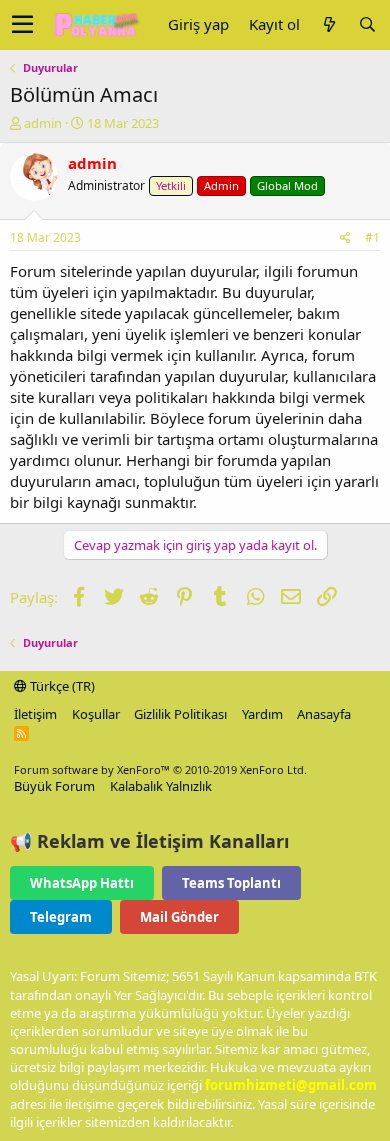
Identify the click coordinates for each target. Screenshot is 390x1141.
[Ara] (367, 24)
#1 (372, 237)
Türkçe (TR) (61, 686)
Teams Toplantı (231, 883)
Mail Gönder (179, 917)
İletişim (35, 714)
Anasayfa (324, 714)
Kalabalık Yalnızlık (161, 786)
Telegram (61, 917)
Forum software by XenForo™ (160, 769)
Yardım (262, 714)
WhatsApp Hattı (82, 883)
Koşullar (96, 714)
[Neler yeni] (329, 24)
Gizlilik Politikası (180, 714)
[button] (22, 25)
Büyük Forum (54, 786)
